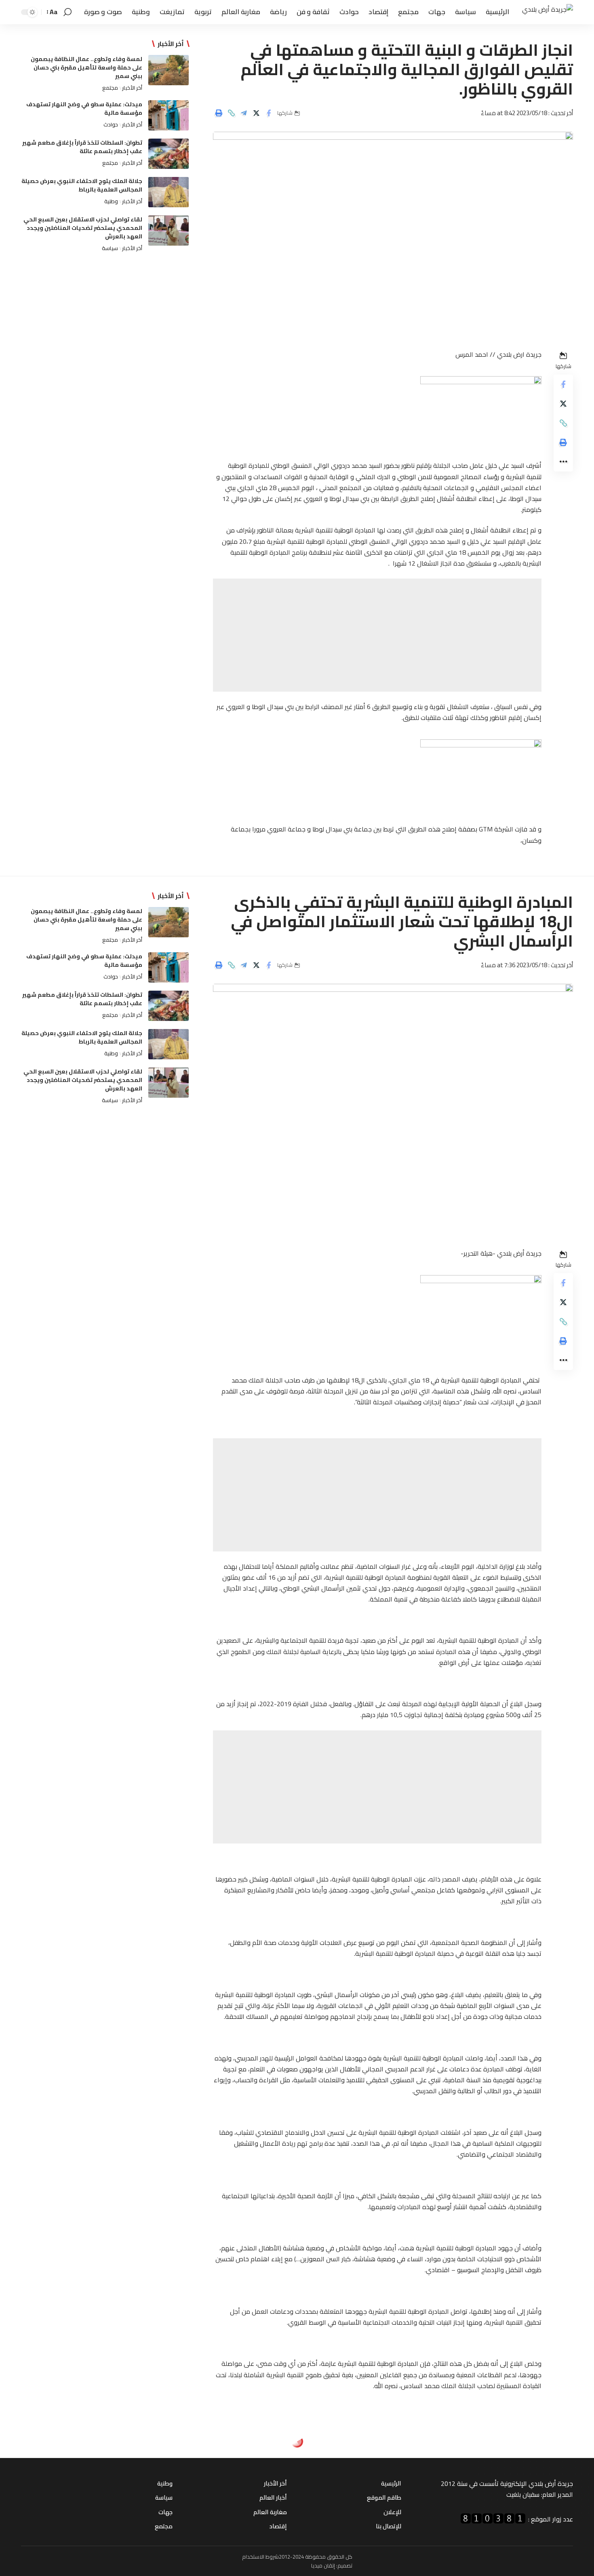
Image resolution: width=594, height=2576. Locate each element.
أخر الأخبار (132, 88)
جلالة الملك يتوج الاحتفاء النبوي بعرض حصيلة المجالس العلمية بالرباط (82, 185)
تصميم (345, 2565)
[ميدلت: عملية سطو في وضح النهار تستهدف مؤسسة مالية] (169, 115)
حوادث (111, 124)
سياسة (110, 248)
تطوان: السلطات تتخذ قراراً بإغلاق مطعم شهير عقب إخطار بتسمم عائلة (82, 147)
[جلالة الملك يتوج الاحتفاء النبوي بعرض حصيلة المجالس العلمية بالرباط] (169, 192)
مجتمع (110, 88)
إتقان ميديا (323, 2565)
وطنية (111, 201)
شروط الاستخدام (260, 2557)
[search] (67, 12)
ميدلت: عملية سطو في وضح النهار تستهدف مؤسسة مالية (84, 108)
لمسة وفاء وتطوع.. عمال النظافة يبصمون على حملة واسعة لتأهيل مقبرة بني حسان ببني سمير (86, 67)
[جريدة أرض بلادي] (548, 12)
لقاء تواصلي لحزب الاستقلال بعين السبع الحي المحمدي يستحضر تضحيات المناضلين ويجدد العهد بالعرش (83, 228)
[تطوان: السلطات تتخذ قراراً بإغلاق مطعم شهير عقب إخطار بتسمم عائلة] (169, 154)
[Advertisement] (377, 635)
